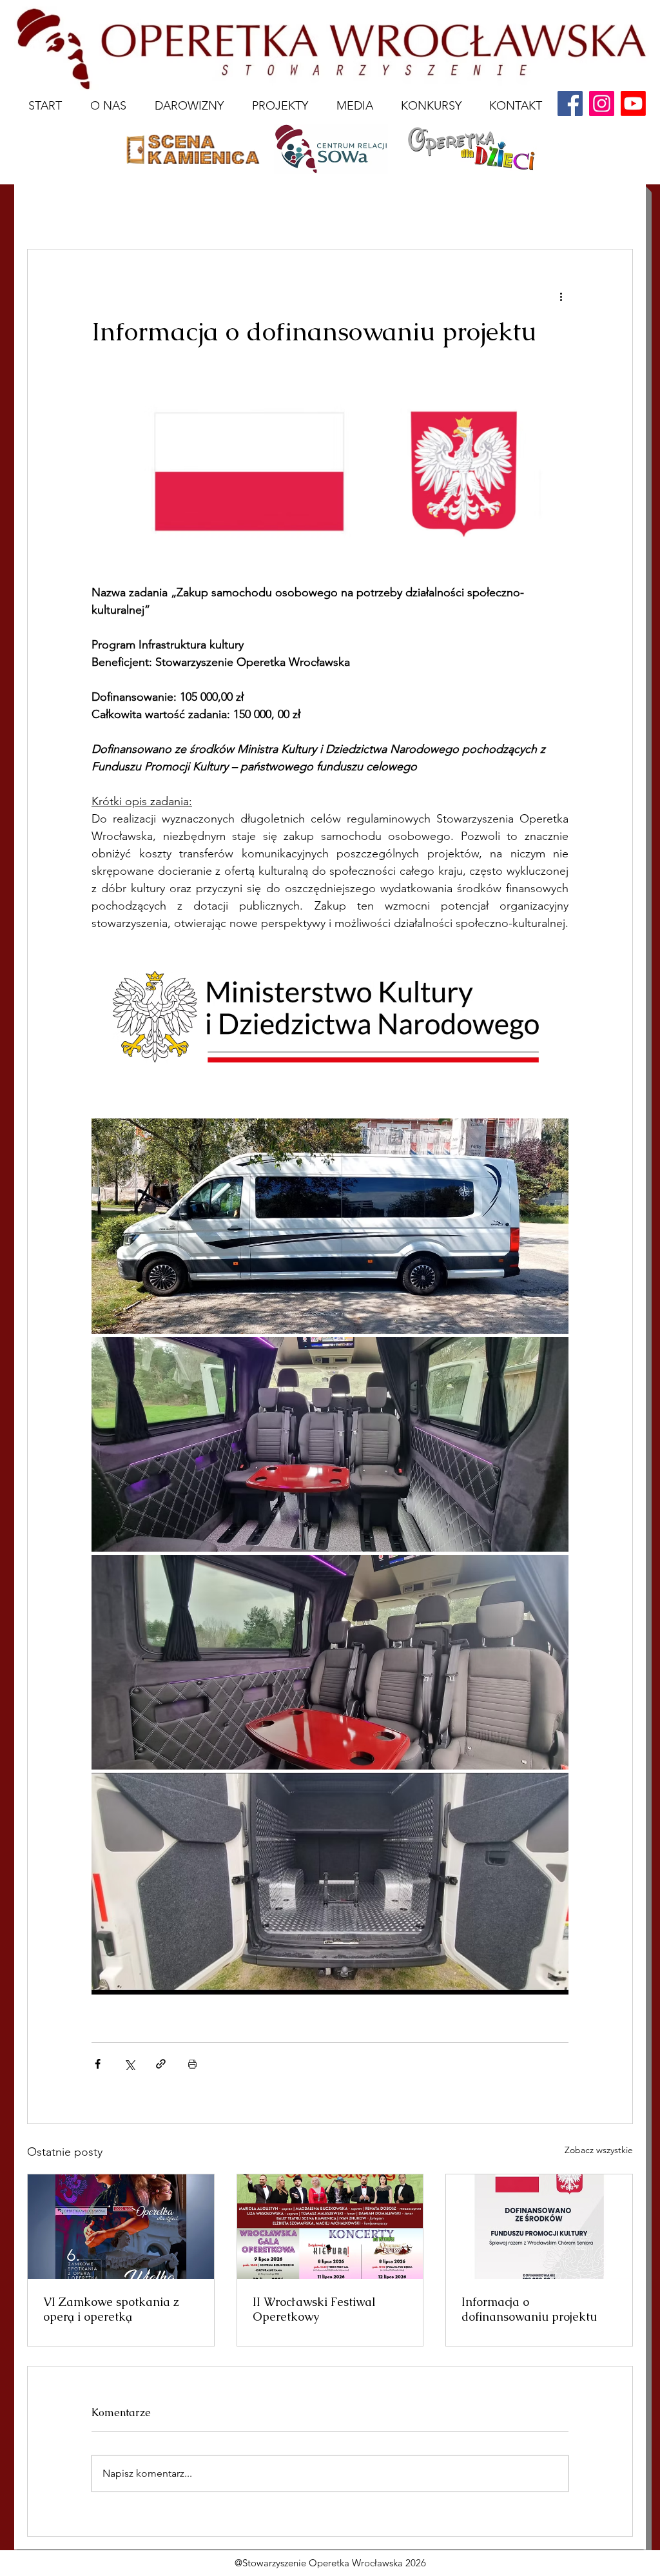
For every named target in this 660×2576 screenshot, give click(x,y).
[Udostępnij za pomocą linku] (161, 2064)
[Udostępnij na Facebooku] (98, 2064)
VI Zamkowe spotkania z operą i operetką (111, 2309)
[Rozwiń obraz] (330, 1226)
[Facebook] (570, 103)
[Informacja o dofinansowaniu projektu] (539, 2227)
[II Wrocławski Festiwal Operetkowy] (330, 2227)
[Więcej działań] (561, 296)
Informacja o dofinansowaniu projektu (529, 2309)
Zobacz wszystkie (599, 2150)
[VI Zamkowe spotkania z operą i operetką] (121, 2227)
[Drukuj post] (192, 2064)
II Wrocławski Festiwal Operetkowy (314, 2309)
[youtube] (633, 103)
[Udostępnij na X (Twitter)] (129, 2064)
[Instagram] (602, 103)
